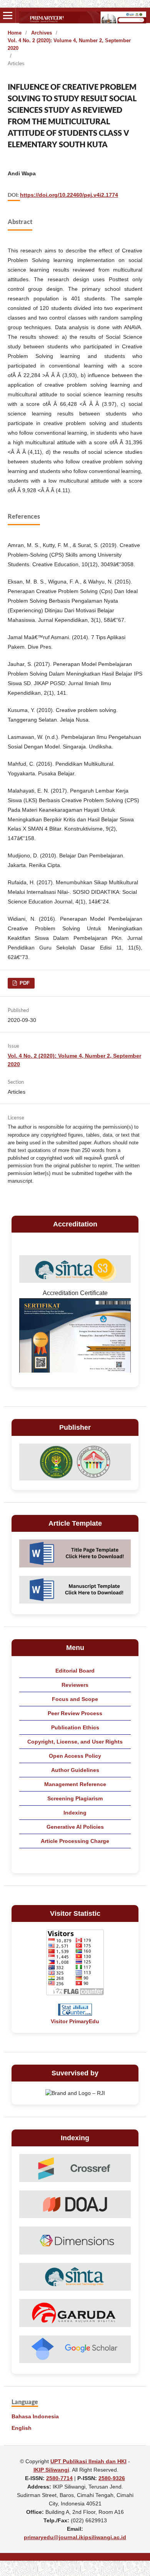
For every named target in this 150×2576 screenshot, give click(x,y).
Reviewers (75, 1685)
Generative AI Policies (75, 1827)
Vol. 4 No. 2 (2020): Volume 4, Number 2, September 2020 (69, 44)
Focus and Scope (75, 1699)
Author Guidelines (75, 1770)
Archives (42, 33)
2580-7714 (59, 2478)
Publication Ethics (75, 1727)
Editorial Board (75, 1671)
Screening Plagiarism (75, 1798)
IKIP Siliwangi (51, 2470)
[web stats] (75, 2014)
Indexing (75, 1813)
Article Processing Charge (75, 1841)
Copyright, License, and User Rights (75, 1742)
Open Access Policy (75, 1756)
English (22, 2428)
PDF (24, 983)
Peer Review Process (75, 1713)
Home (15, 33)
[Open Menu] (8, 15)
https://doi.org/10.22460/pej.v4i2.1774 (69, 195)
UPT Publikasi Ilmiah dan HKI (88, 2461)
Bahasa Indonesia (35, 2416)
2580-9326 (112, 2478)
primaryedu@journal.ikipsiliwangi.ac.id (75, 2537)
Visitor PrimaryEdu (75, 2021)
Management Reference (75, 1784)
